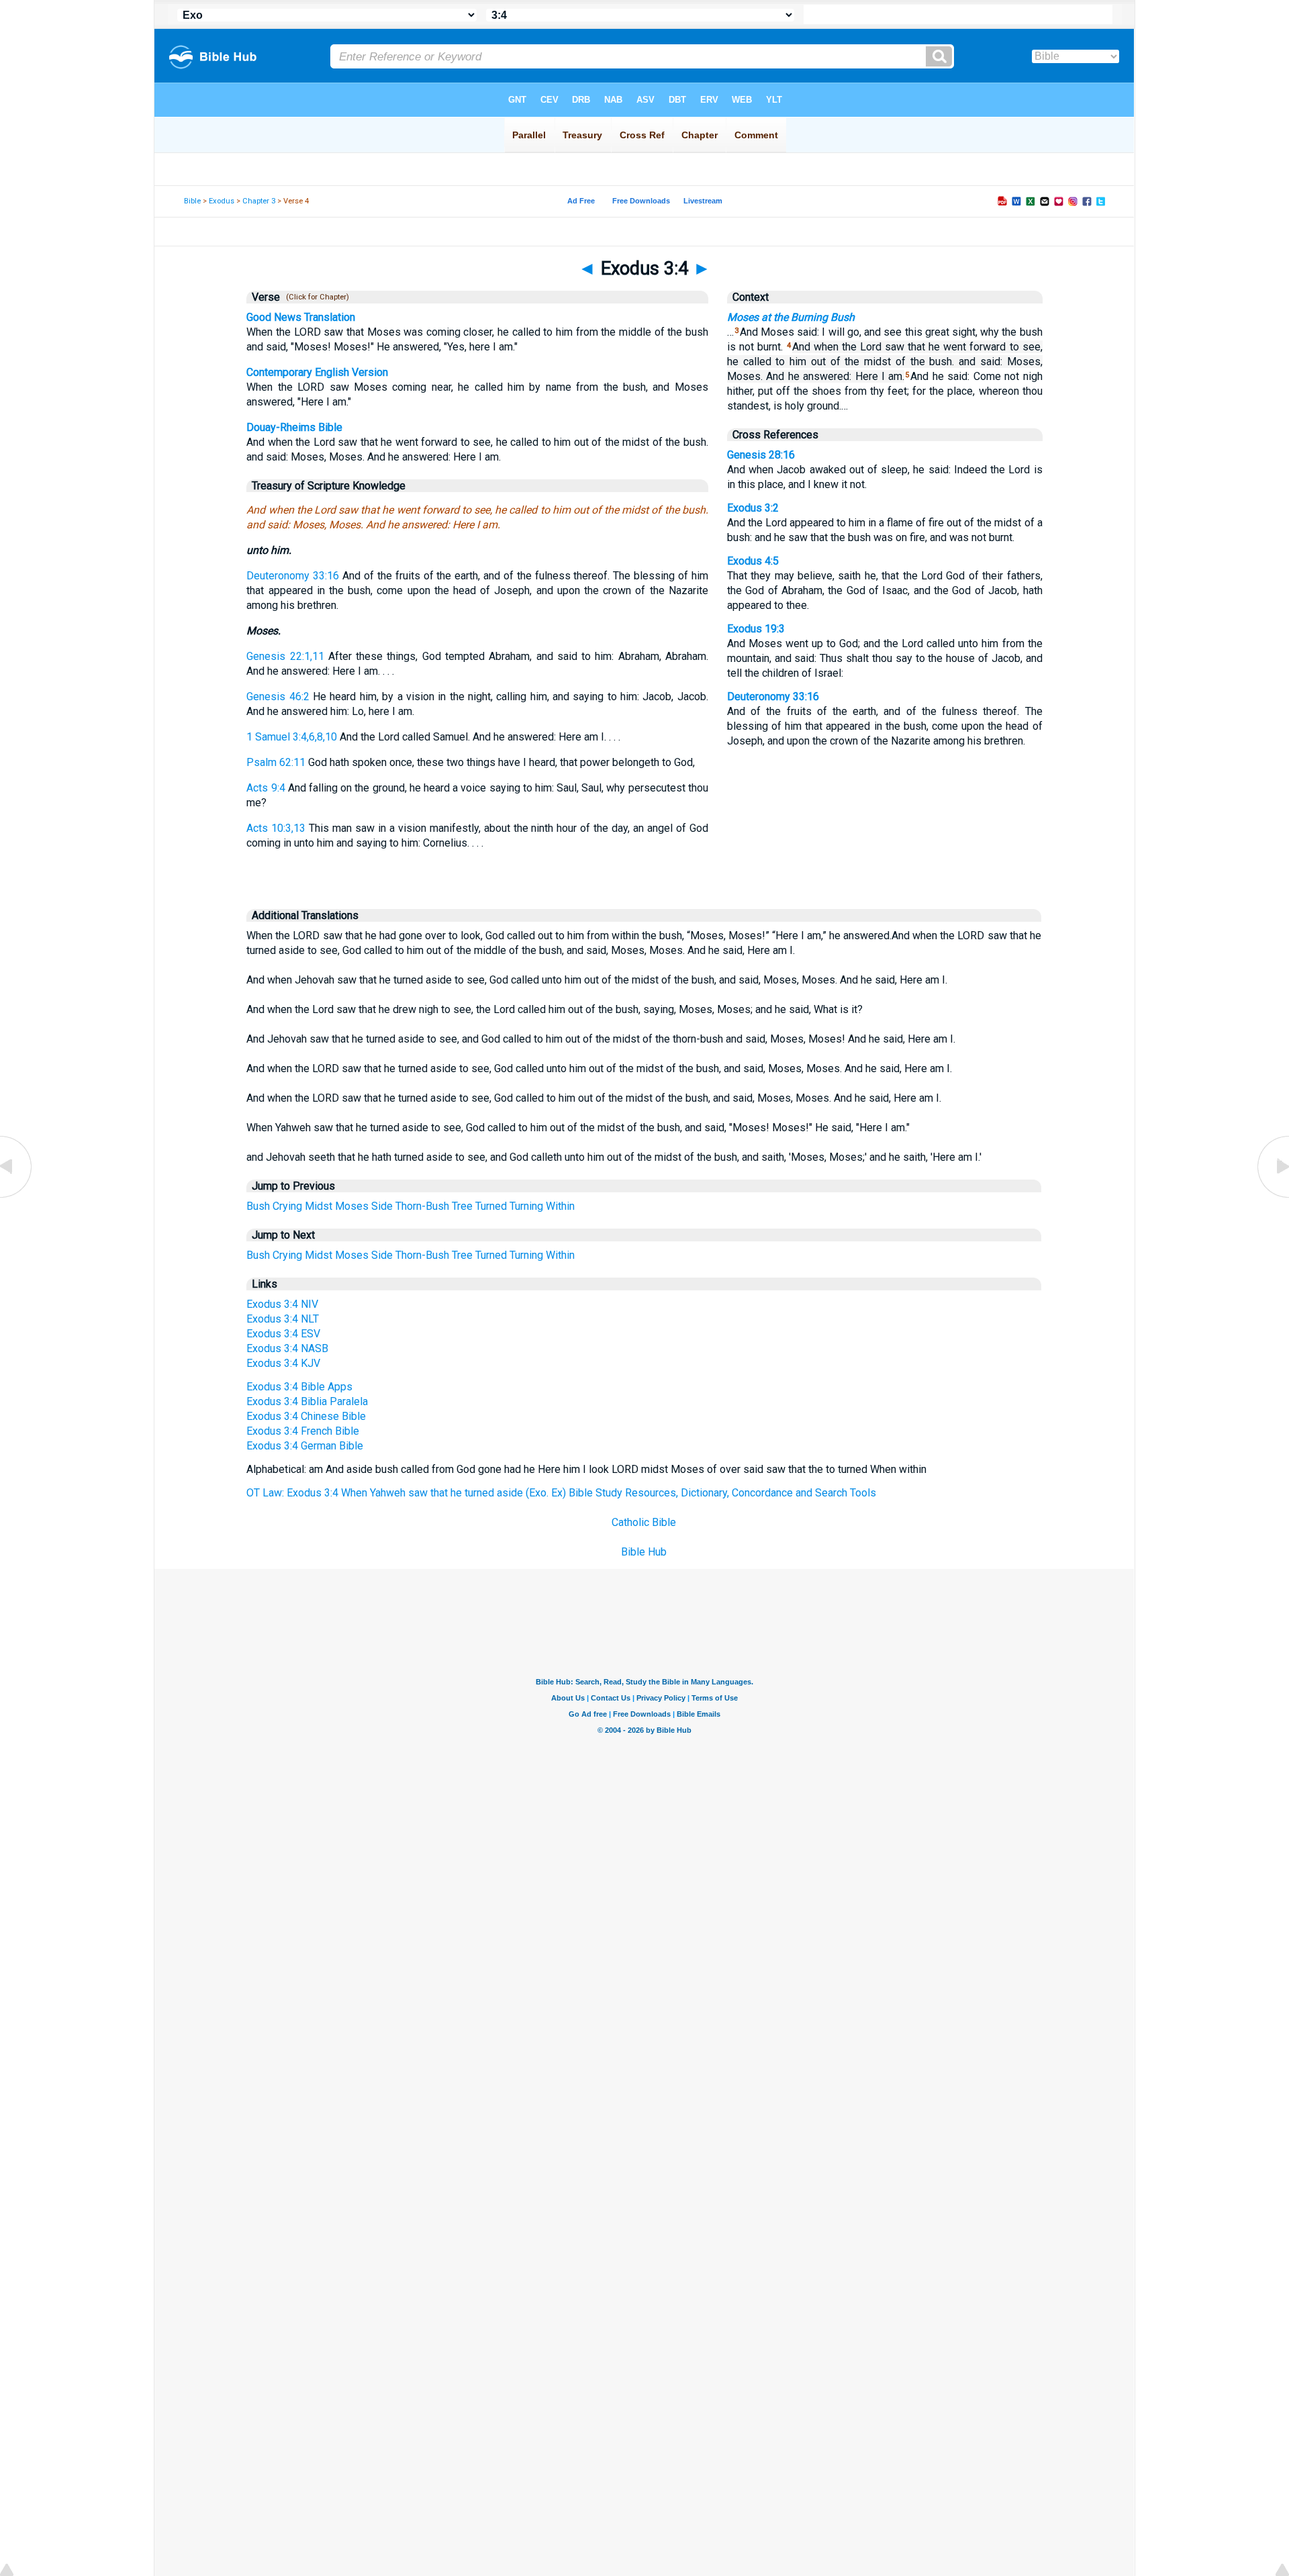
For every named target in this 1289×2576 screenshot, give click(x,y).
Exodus (222, 201)
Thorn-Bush (422, 1206)
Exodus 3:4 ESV (283, 1334)
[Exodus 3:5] (1272, 1197)
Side (382, 1206)
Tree (462, 1206)
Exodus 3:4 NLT (283, 1319)
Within (560, 1206)
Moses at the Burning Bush (791, 317)
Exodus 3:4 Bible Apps (299, 1387)
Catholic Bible (644, 1522)
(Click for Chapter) (316, 297)
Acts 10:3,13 (276, 828)
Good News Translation (301, 317)
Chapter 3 (259, 201)
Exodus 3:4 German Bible (305, 1446)
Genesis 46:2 (278, 697)
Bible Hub (644, 1552)
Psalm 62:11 (276, 762)
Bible (192, 201)
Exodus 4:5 (753, 561)
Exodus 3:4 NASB (287, 1348)
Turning (526, 1206)
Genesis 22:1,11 (285, 656)
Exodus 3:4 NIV (282, 1304)
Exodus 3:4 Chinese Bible (306, 1416)
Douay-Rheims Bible (294, 427)
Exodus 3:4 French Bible (303, 1431)
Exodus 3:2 (753, 508)
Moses (352, 1206)
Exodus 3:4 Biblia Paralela (307, 1401)
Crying (287, 1206)
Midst (319, 1206)
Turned (491, 1206)
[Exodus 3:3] (17, 1197)
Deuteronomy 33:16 (293, 576)
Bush (258, 1206)
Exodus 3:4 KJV (283, 1363)
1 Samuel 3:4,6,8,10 (292, 737)
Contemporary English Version (317, 372)
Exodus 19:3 (756, 629)
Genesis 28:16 (761, 455)
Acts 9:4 (266, 788)
